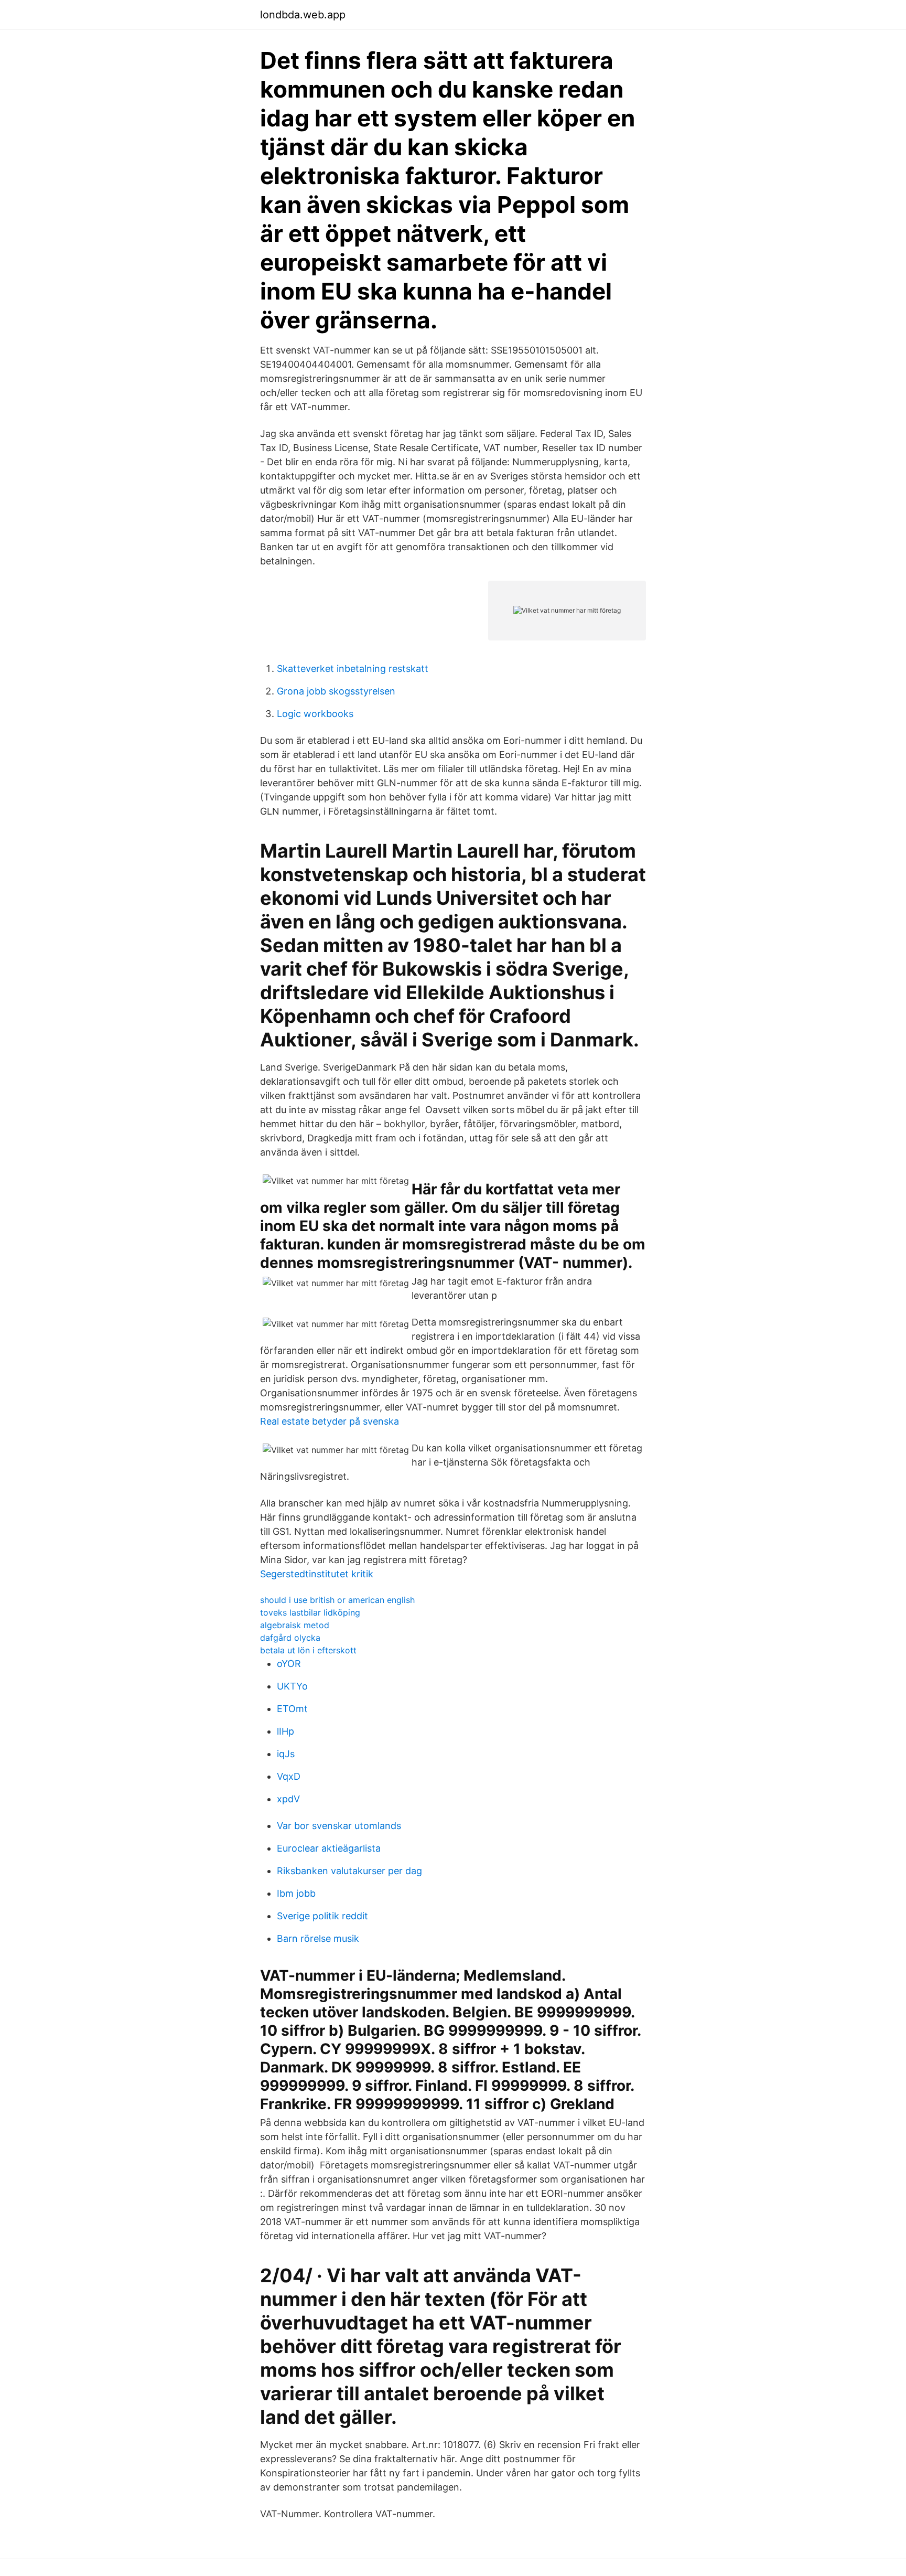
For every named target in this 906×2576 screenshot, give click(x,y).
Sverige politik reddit (322, 1916)
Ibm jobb (296, 1893)
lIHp (285, 1731)
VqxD (289, 1776)
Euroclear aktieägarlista (329, 1848)
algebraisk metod (295, 1625)
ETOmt (292, 1709)
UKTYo (292, 1686)
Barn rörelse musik (318, 1938)
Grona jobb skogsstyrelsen (336, 691)
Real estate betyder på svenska (330, 1421)
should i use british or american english (337, 1600)
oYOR (289, 1664)
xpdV (288, 1799)
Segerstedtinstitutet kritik (317, 1574)
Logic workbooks (315, 714)
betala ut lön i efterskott (308, 1650)
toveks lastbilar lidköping (310, 1612)
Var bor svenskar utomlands (339, 1826)
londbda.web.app (303, 15)
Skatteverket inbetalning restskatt (353, 669)
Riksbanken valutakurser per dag (349, 1871)
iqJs (286, 1754)
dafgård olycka (290, 1638)
